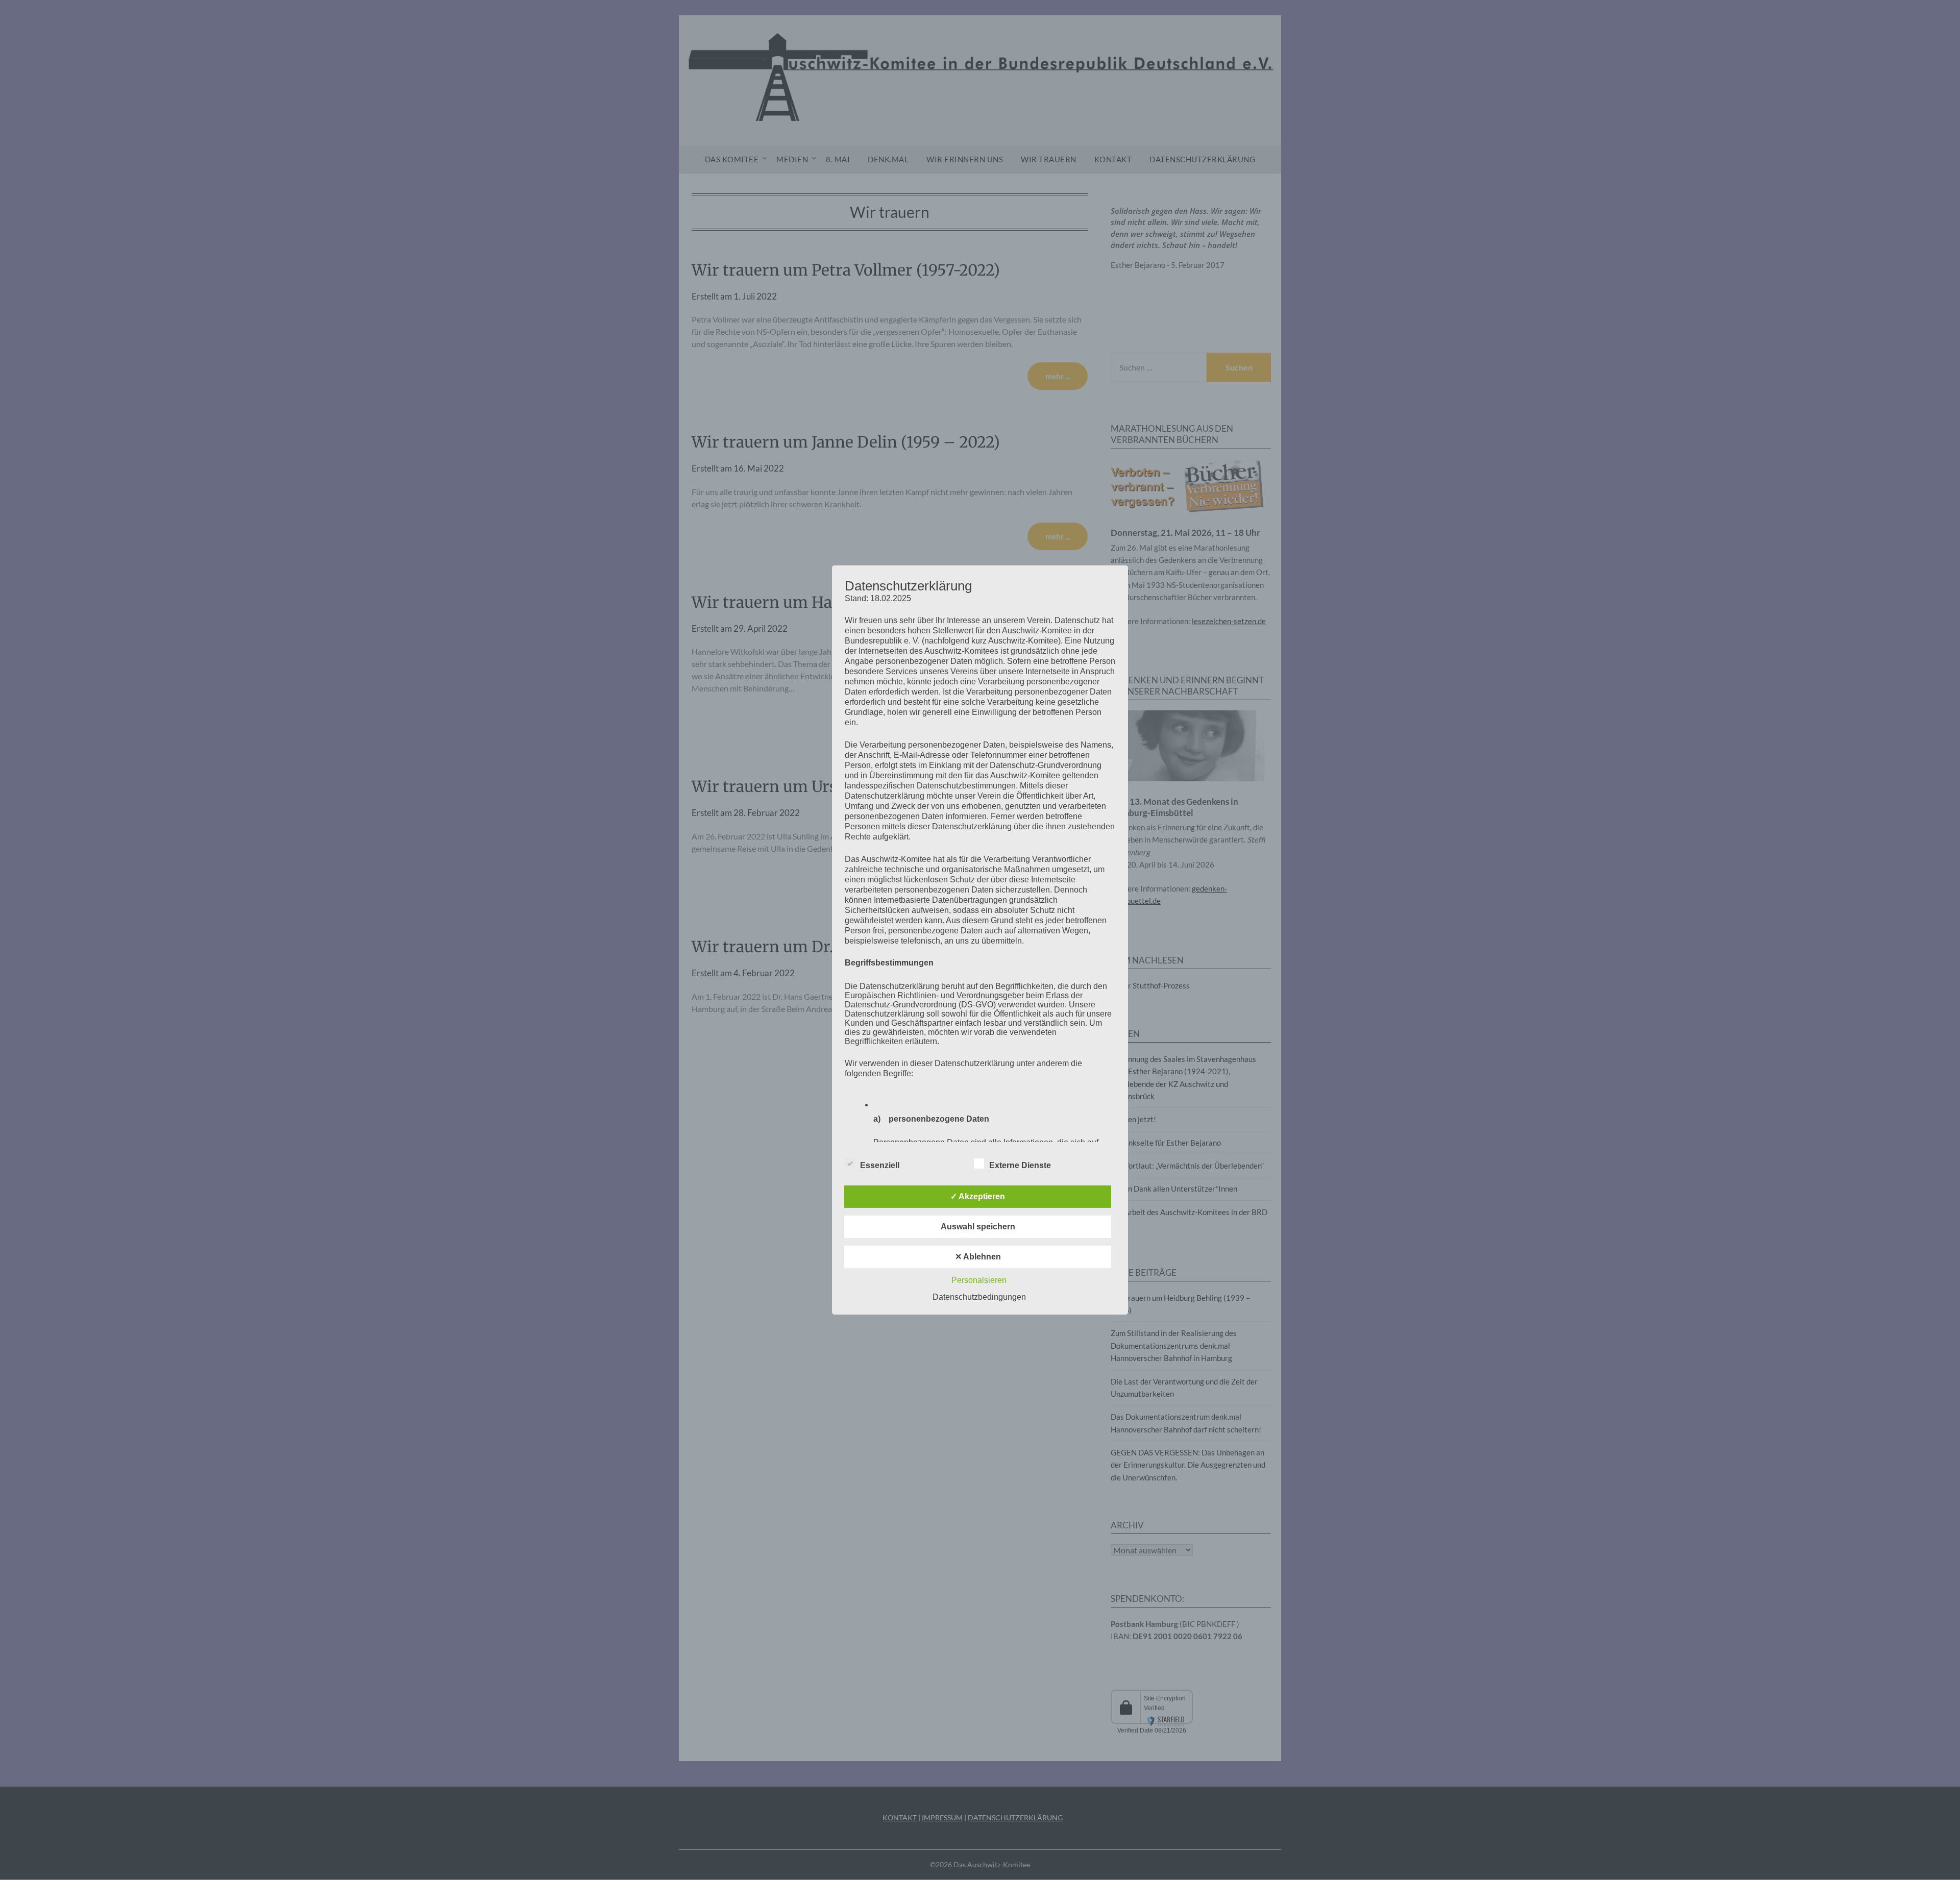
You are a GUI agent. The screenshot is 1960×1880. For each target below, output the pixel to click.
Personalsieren (979, 1280)
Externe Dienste (1020, 1165)
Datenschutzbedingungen (979, 1297)
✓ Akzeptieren (978, 1196)
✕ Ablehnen (978, 1257)
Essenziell (880, 1165)
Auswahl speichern (978, 1227)
